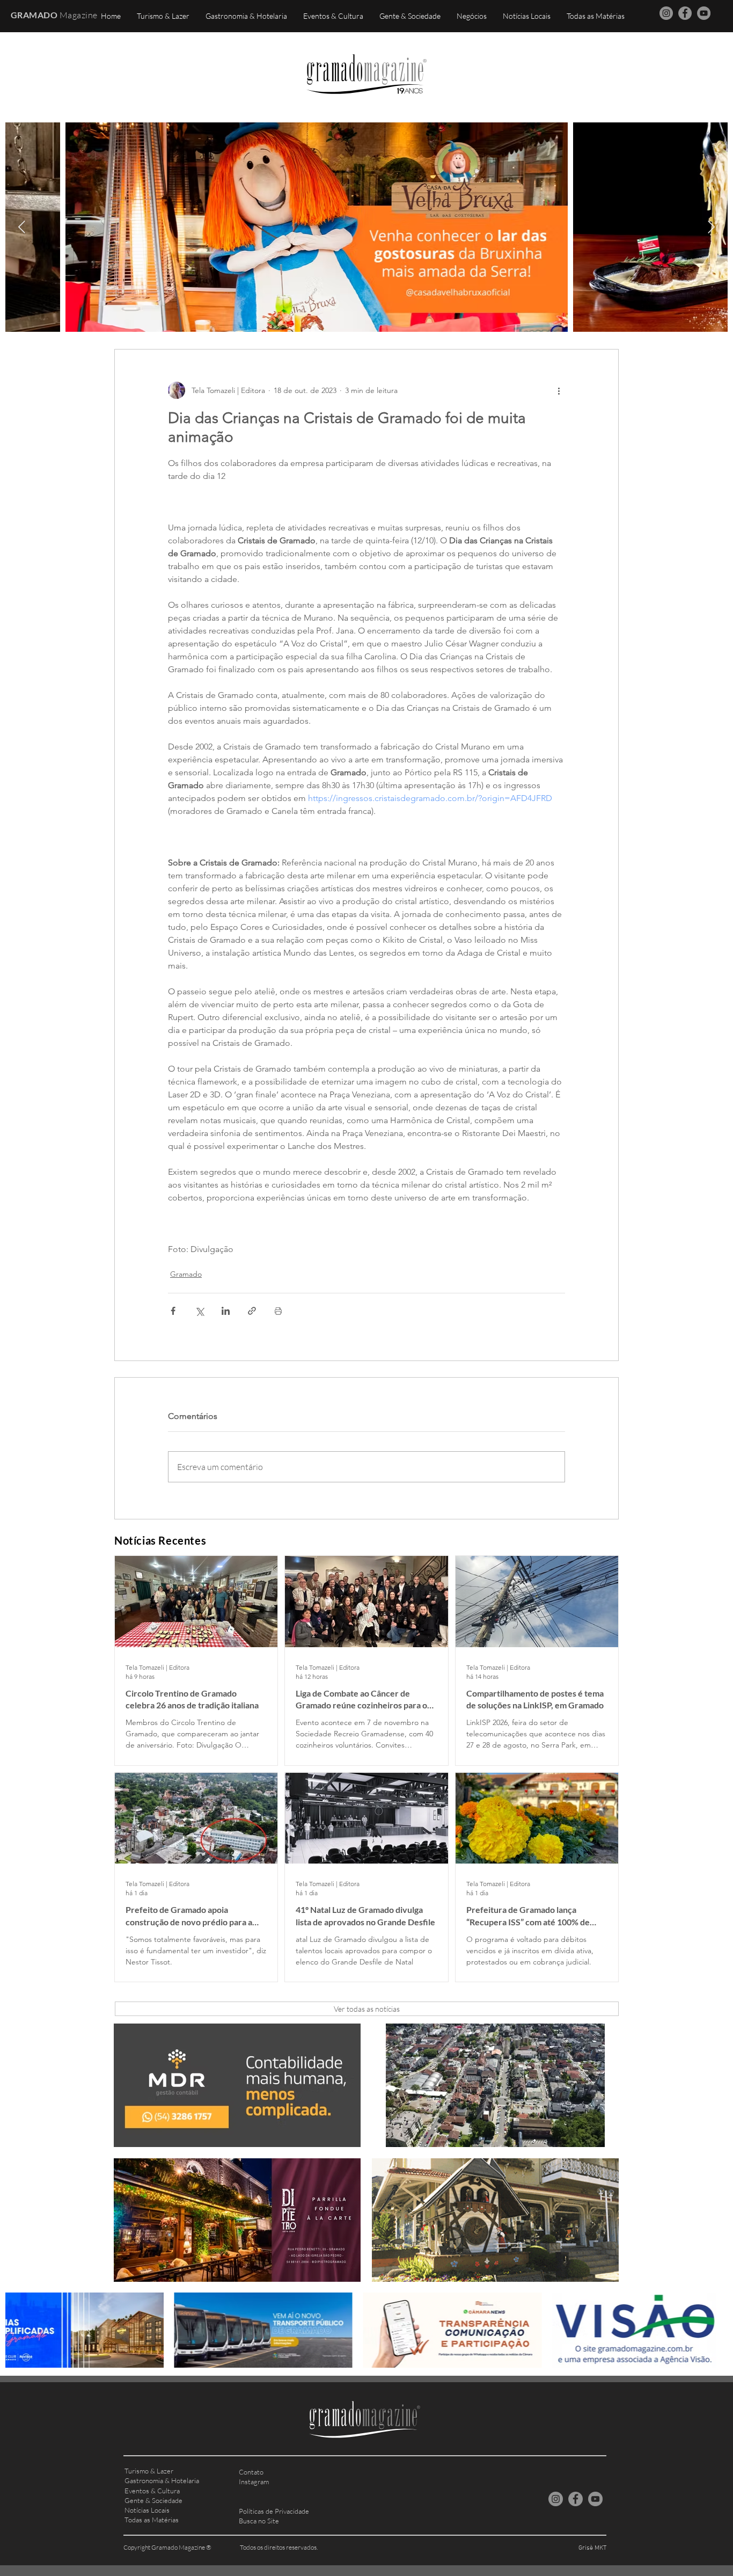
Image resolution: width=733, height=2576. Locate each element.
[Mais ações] (559, 390)
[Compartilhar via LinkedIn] (226, 1311)
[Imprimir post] (278, 1311)
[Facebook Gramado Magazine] (685, 13)
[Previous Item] (22, 227)
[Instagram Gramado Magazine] (666, 13)
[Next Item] (711, 227)
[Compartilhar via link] (252, 1311)
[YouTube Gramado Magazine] (704, 13)
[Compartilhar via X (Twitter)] (199, 1311)
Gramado (186, 1274)
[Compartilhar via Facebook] (173, 1311)
